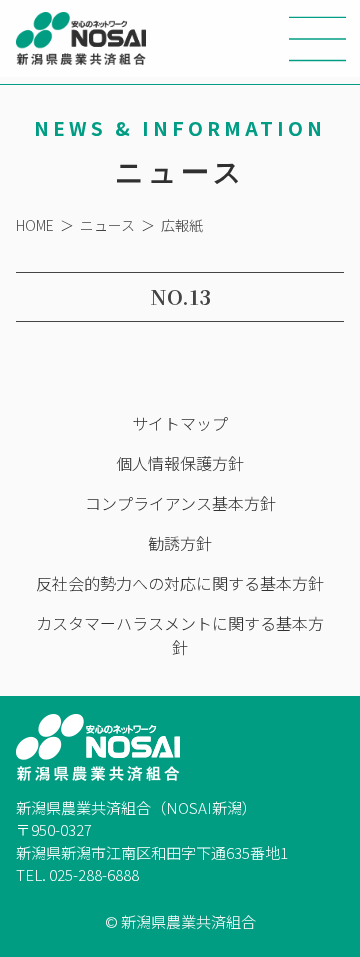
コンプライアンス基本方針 (180, 503)
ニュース (107, 225)
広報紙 (182, 225)
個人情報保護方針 (180, 463)
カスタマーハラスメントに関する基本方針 (180, 635)
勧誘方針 (180, 543)
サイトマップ (180, 423)
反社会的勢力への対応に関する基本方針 (180, 583)
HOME (35, 225)
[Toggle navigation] (318, 39)
